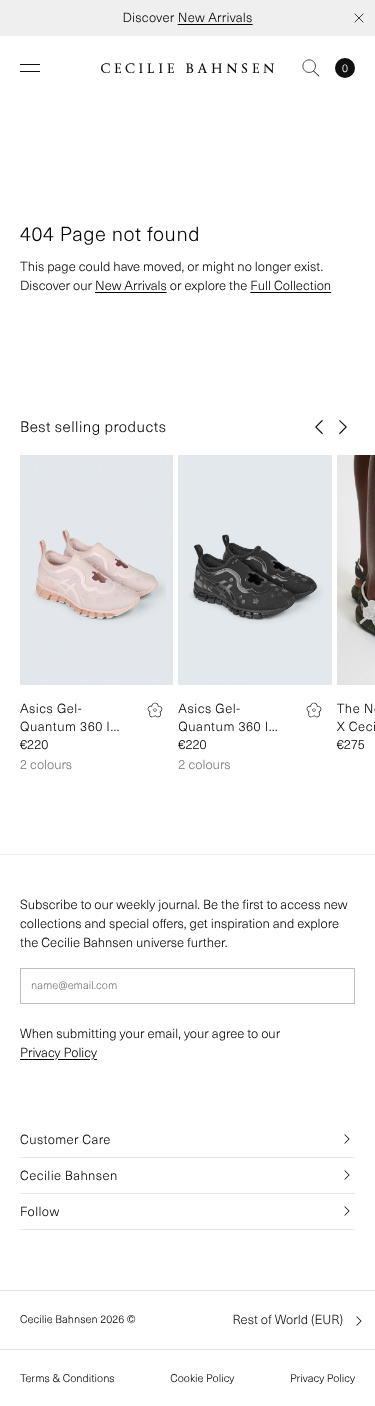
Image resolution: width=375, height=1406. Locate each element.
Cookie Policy (202, 1378)
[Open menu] (30, 68)
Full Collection (290, 285)
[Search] (311, 68)
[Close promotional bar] (359, 18)
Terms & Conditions (67, 1378)
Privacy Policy (58, 1052)
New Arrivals (215, 17)
